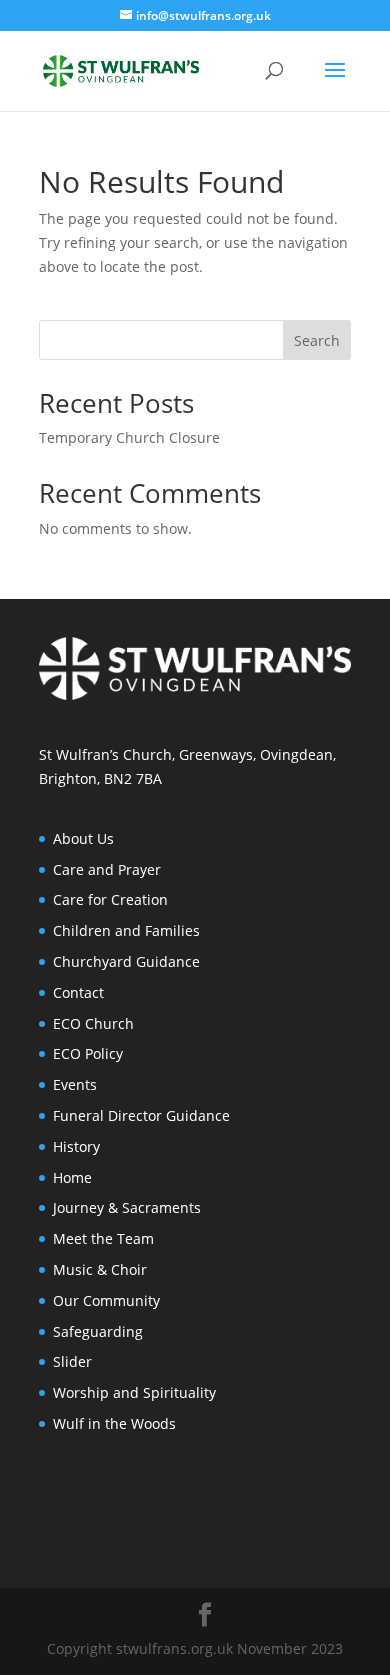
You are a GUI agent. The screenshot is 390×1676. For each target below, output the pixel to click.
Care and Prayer (107, 869)
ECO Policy (88, 1053)
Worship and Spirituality (134, 1392)
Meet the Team (103, 1238)
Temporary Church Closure (129, 437)
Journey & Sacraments (127, 1207)
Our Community (106, 1300)
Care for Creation (110, 899)
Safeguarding (98, 1331)
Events (75, 1084)
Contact (78, 992)
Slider (72, 1361)
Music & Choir (100, 1269)
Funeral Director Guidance (141, 1115)
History (76, 1146)
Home (72, 1177)
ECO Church (93, 1023)
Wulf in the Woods (114, 1423)
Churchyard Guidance (126, 961)
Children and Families (126, 930)
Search (317, 340)
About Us (83, 838)
